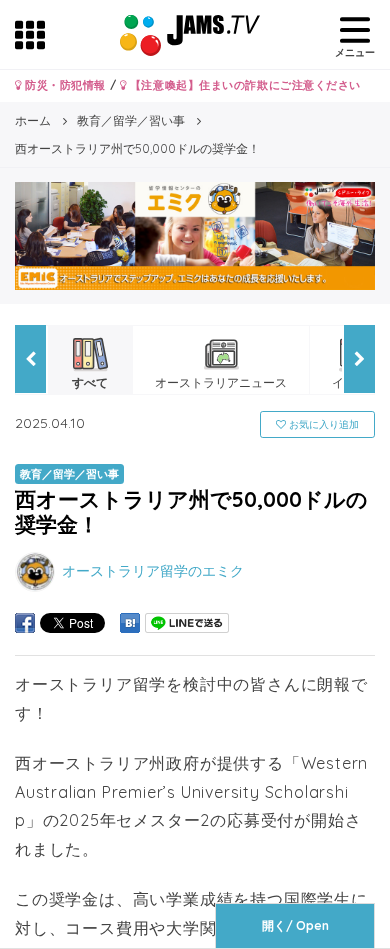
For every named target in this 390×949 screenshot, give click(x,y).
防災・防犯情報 (64, 85)
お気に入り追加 (322, 424)
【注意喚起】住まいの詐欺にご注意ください (243, 85)
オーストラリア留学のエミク (153, 571)
